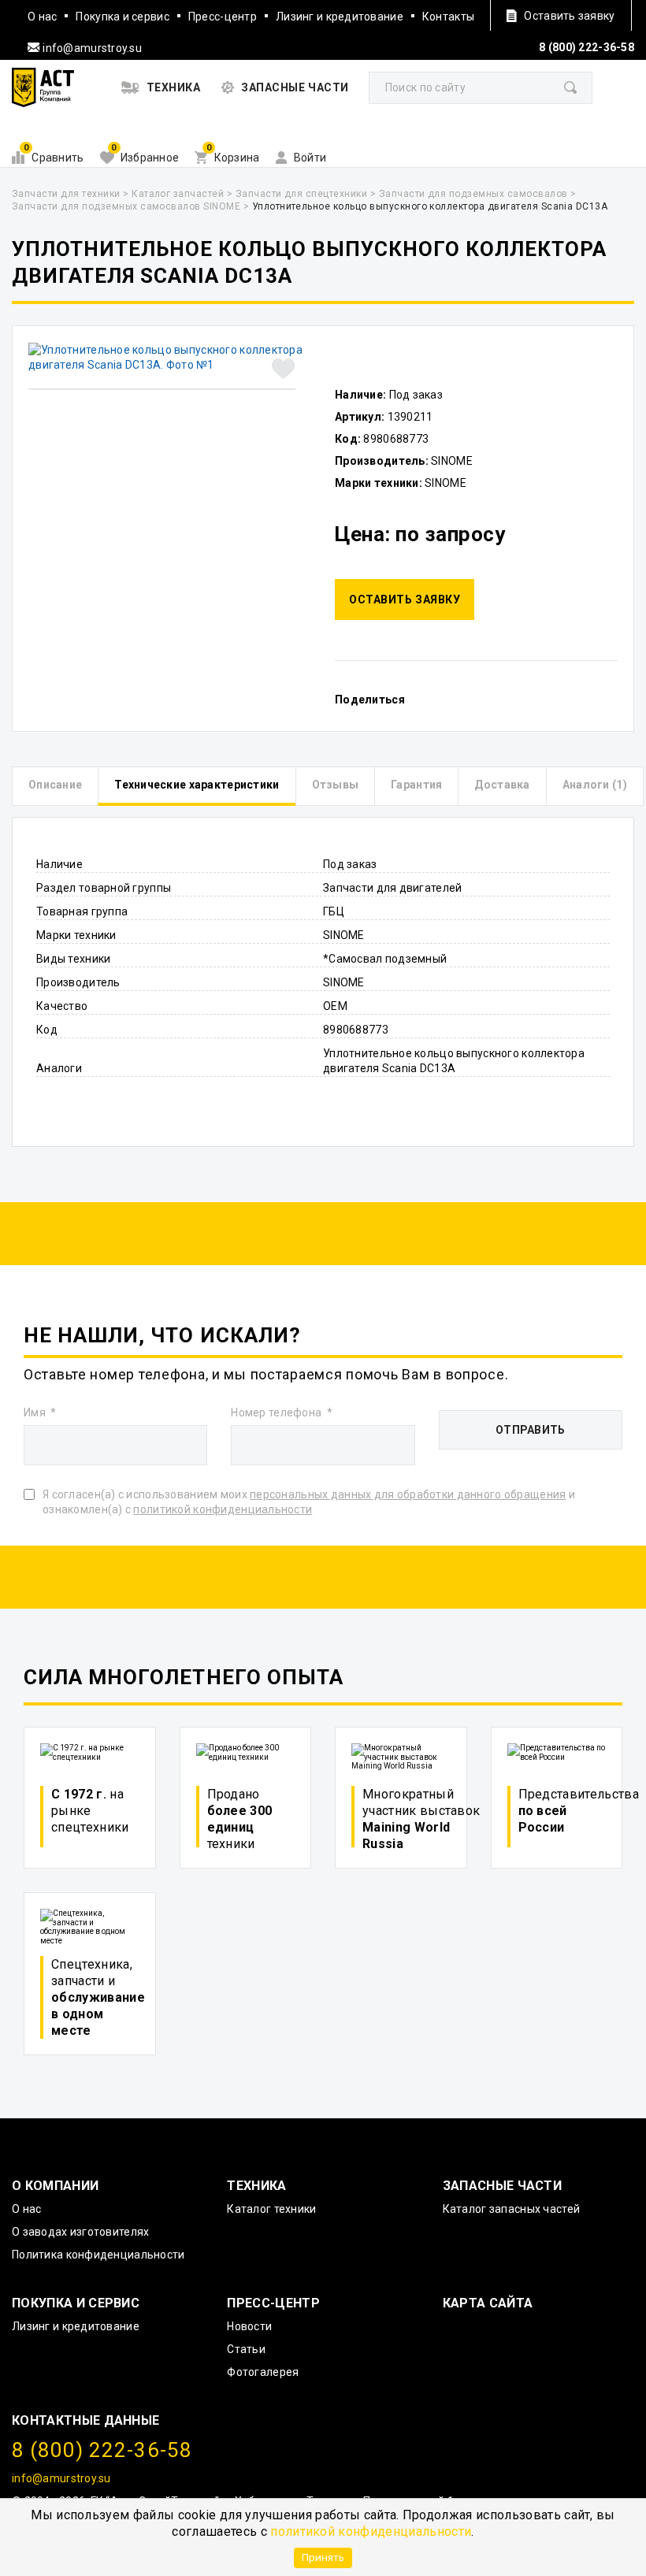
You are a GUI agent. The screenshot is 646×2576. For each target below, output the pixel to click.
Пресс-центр (223, 17)
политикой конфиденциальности (371, 2531)
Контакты (448, 17)
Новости (249, 2326)
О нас (42, 17)
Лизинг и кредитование (340, 17)
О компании (55, 2186)
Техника (256, 2186)
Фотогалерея (263, 2372)
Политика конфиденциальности (98, 2255)
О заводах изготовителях (80, 2232)
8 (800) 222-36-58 (587, 47)
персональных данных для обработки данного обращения (408, 1494)
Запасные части (502, 2186)
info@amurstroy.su (91, 48)
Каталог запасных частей (511, 2209)
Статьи (246, 2349)
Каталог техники (271, 2209)
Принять (323, 2557)
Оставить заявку (405, 599)
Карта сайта (488, 2303)
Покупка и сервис (122, 17)
